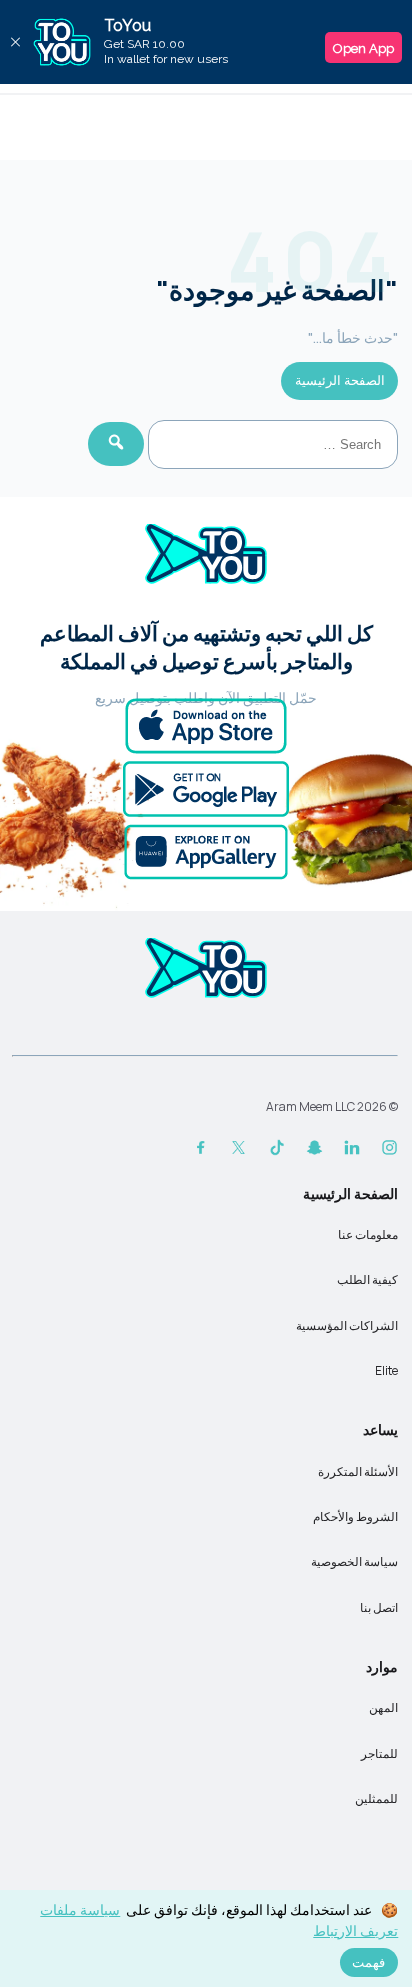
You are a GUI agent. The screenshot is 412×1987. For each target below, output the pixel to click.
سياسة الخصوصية (354, 1561)
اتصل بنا (379, 1607)
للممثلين (376, 1798)
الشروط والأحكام (355, 1516)
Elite (386, 1370)
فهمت (368, 1962)
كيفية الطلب (367, 1279)
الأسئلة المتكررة (358, 1471)
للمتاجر (379, 1753)
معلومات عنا (368, 1234)
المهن (383, 1707)
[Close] (15, 42)
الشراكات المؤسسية (347, 1325)
